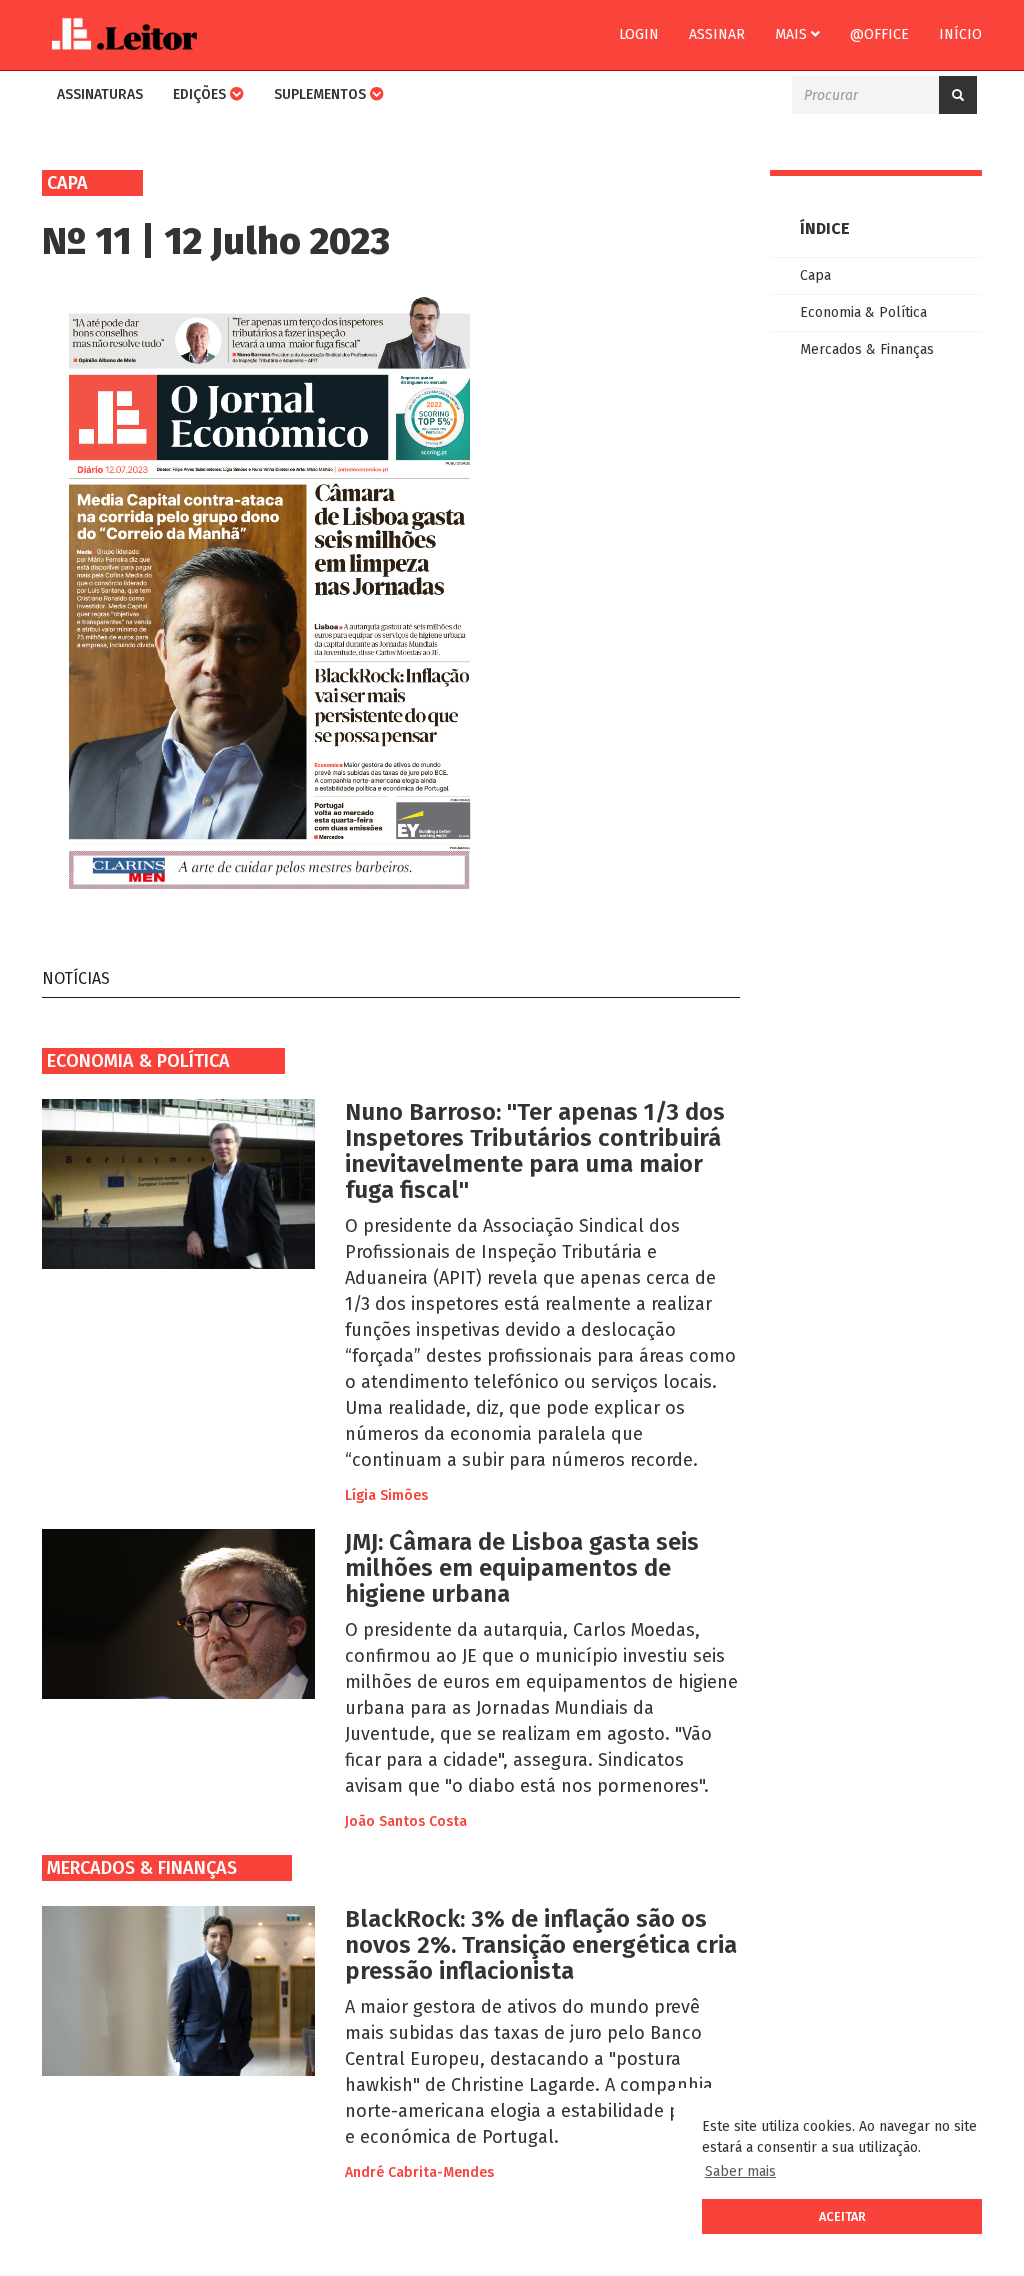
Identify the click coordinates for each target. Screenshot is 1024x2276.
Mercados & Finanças (142, 1868)
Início (960, 34)
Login (639, 34)
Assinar (717, 34)
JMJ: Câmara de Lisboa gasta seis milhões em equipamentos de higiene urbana (522, 1568)
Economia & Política (138, 1061)
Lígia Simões (386, 1495)
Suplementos (322, 94)
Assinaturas (100, 94)
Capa (815, 275)
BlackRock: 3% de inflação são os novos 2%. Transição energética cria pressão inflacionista (541, 1945)
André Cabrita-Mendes (419, 2172)
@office (879, 34)
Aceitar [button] (842, 2216)
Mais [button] (793, 34)
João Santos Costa (406, 1821)
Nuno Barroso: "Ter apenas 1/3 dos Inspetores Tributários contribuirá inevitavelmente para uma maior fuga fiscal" (535, 1151)
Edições (201, 94)
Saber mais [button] (740, 2171)
